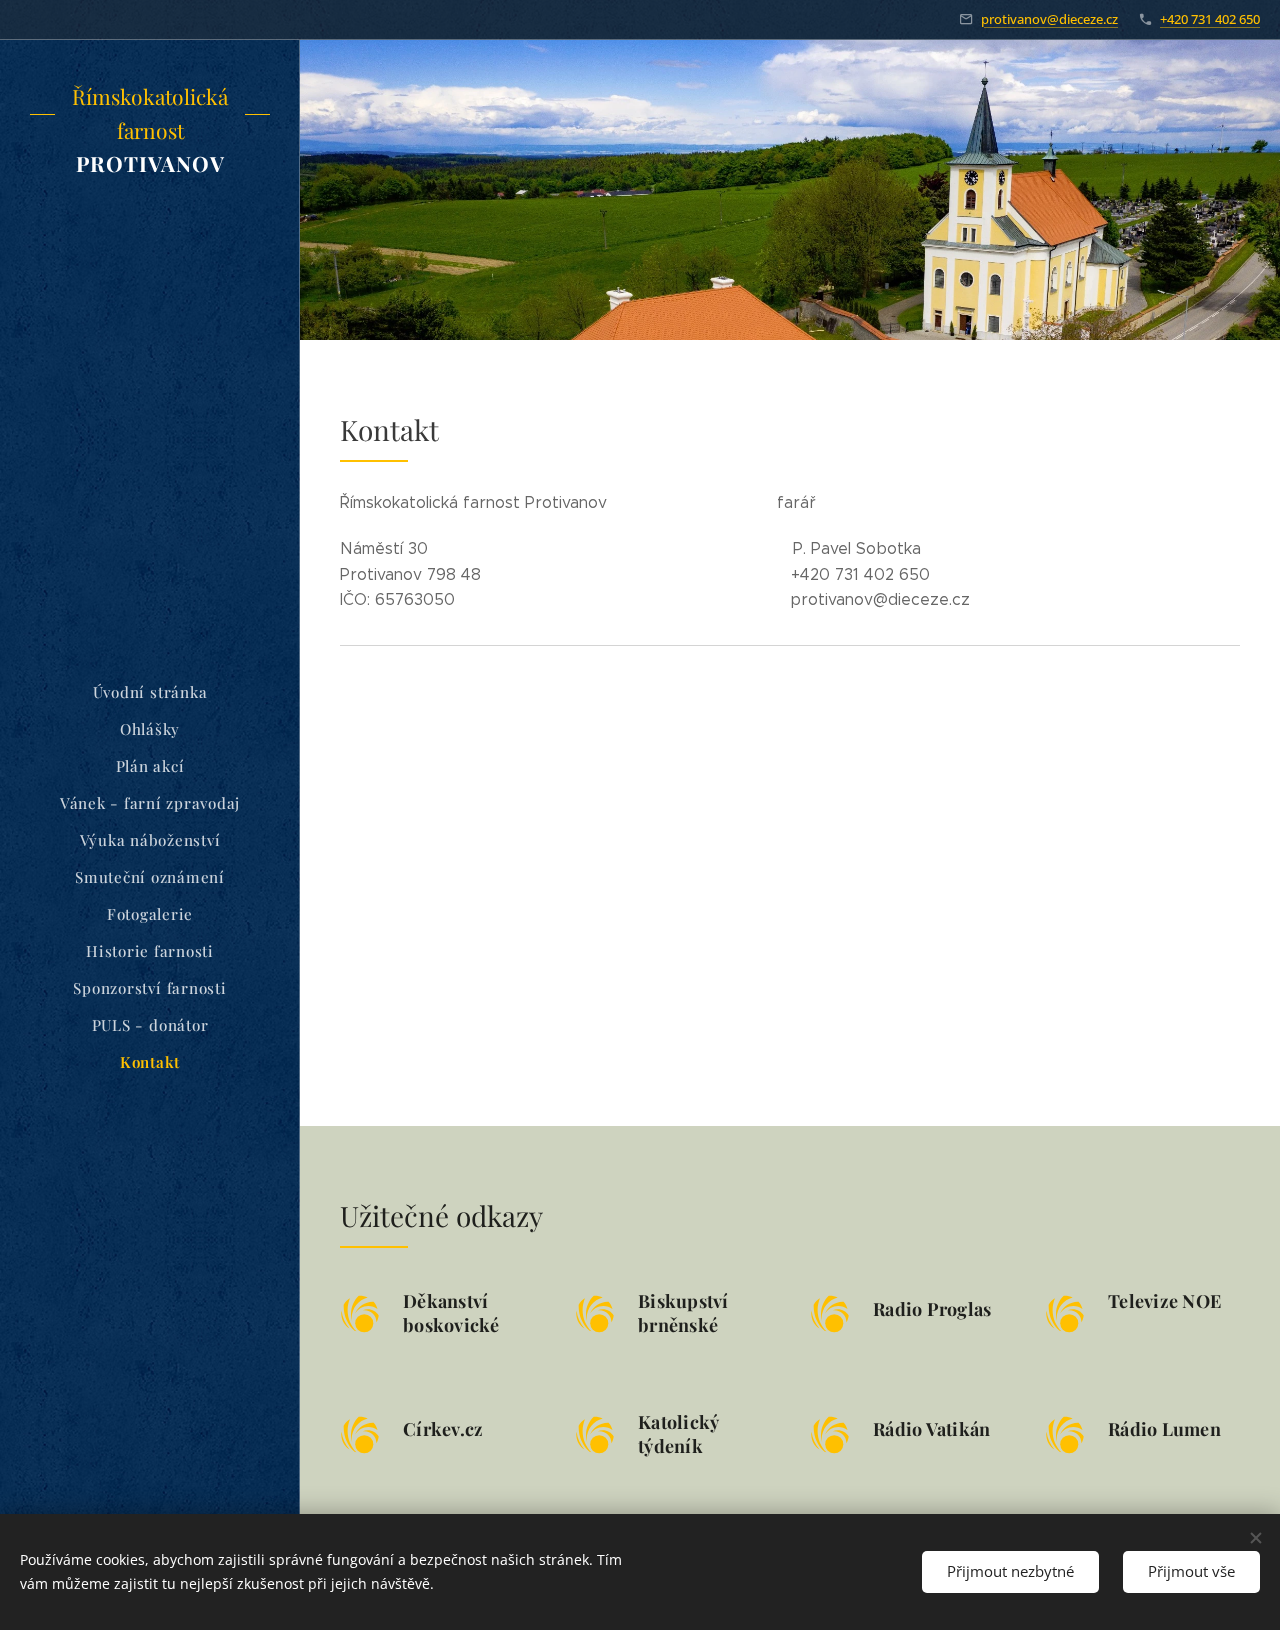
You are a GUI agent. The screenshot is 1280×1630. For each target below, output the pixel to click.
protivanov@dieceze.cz (1049, 19)
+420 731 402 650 (1210, 19)
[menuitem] (150, 692)
